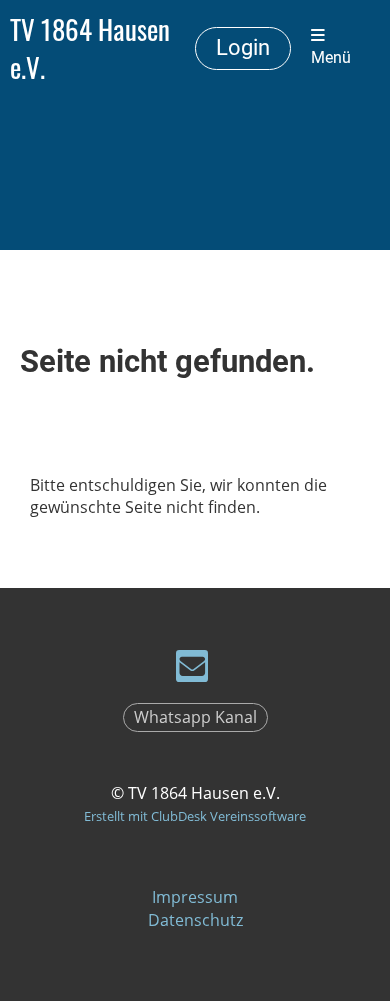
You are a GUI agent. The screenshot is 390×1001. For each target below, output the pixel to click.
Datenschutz (195, 920)
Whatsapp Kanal (195, 717)
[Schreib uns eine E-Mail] (192, 669)
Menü (331, 58)
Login (243, 47)
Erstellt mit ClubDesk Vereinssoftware (195, 816)
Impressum (195, 897)
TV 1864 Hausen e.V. (90, 48)
